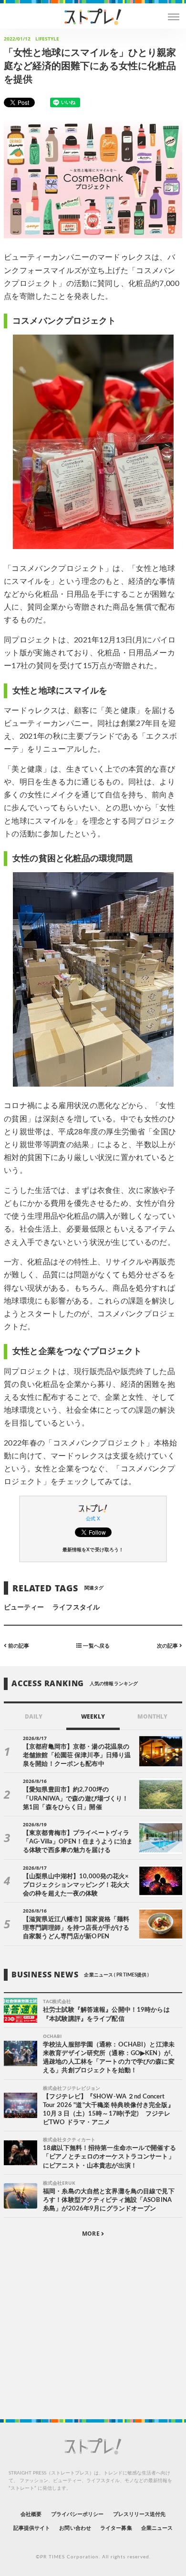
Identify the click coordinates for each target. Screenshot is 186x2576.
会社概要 (31, 2514)
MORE (91, 2234)
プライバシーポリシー (77, 2514)
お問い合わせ (75, 2528)
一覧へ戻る (95, 1645)
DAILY (34, 1716)
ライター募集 (116, 2528)
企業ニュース (157, 2528)
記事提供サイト (32, 2528)
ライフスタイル (76, 1608)
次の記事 (168, 1645)
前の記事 (18, 1645)
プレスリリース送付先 (139, 2514)
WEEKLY (93, 1716)
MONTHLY (152, 1716)
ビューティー (24, 1608)
